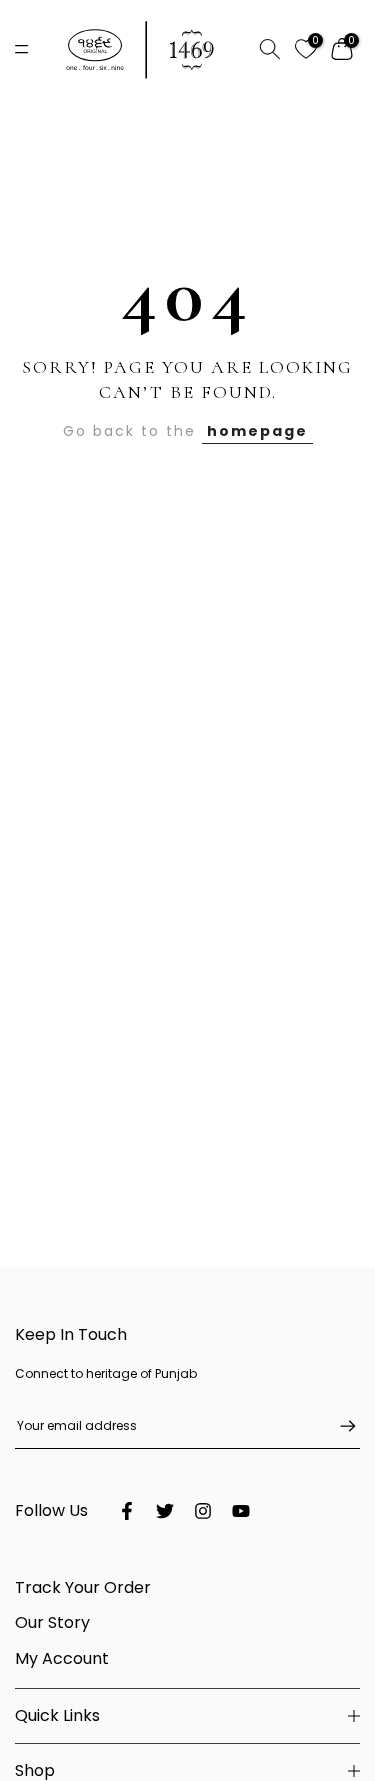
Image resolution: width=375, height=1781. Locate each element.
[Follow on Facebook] (127, 1511)
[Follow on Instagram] (203, 1511)
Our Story (52, 1622)
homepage (257, 431)
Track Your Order (83, 1587)
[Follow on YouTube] (241, 1511)
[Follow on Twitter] (165, 1511)
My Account (62, 1658)
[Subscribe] (338, 1426)
